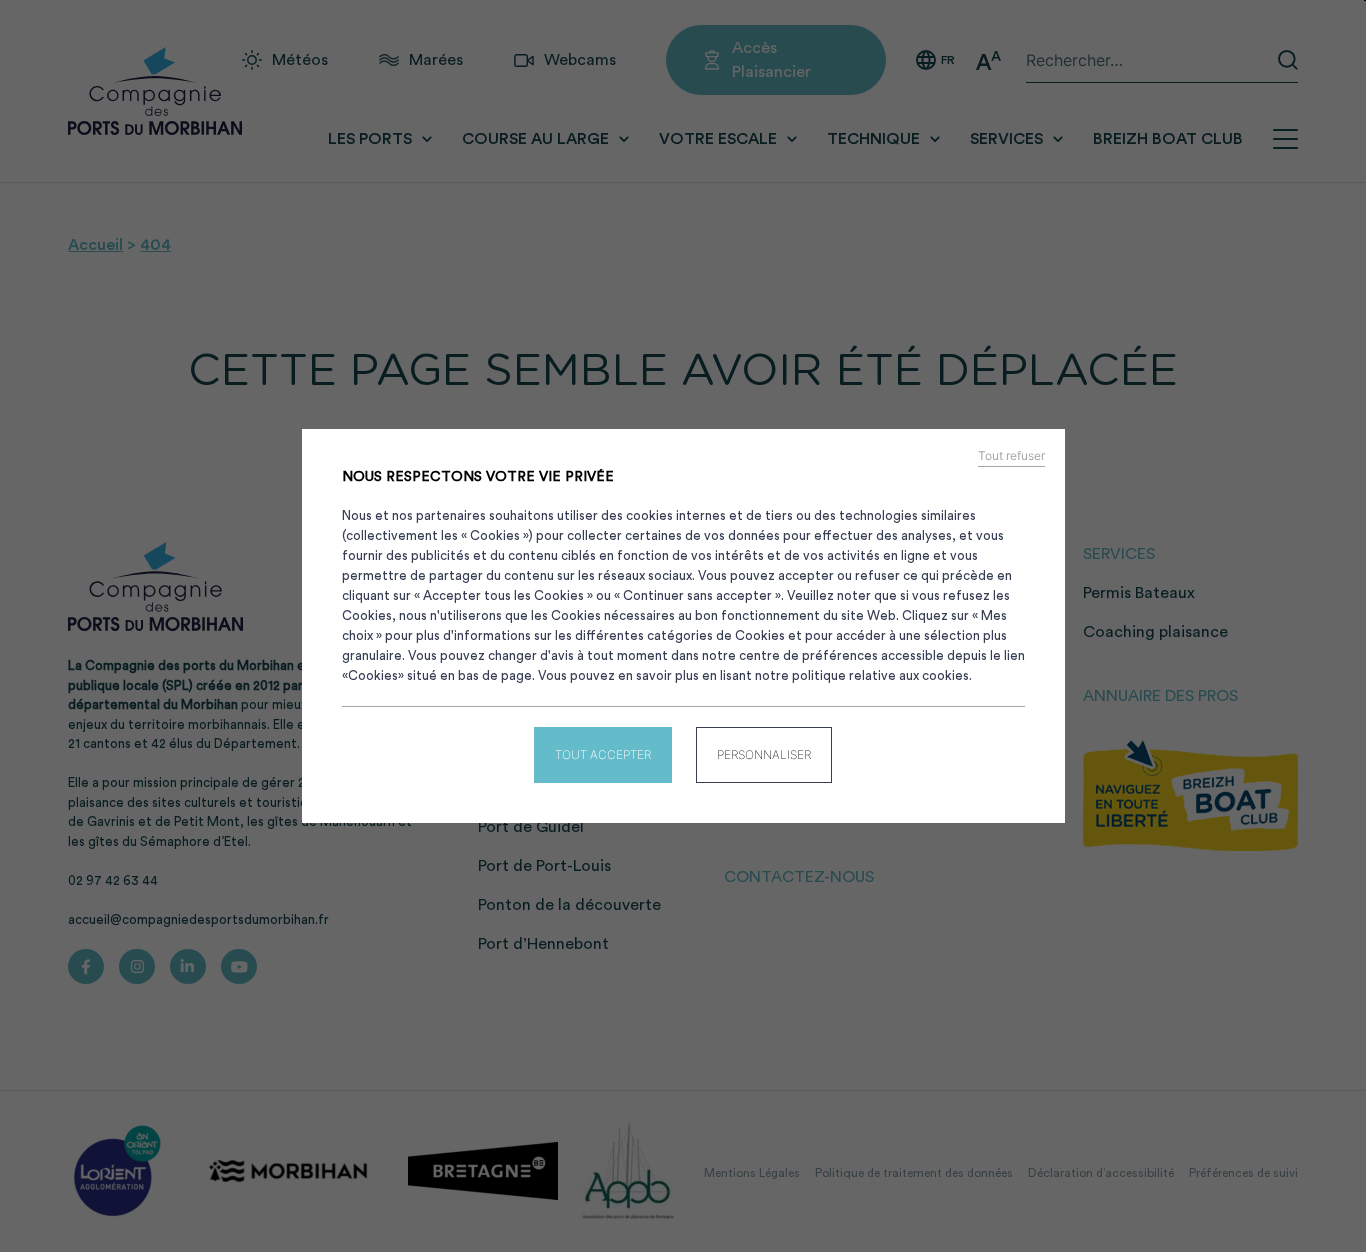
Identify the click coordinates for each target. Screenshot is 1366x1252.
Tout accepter (603, 754)
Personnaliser (764, 754)
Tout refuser (1011, 456)
